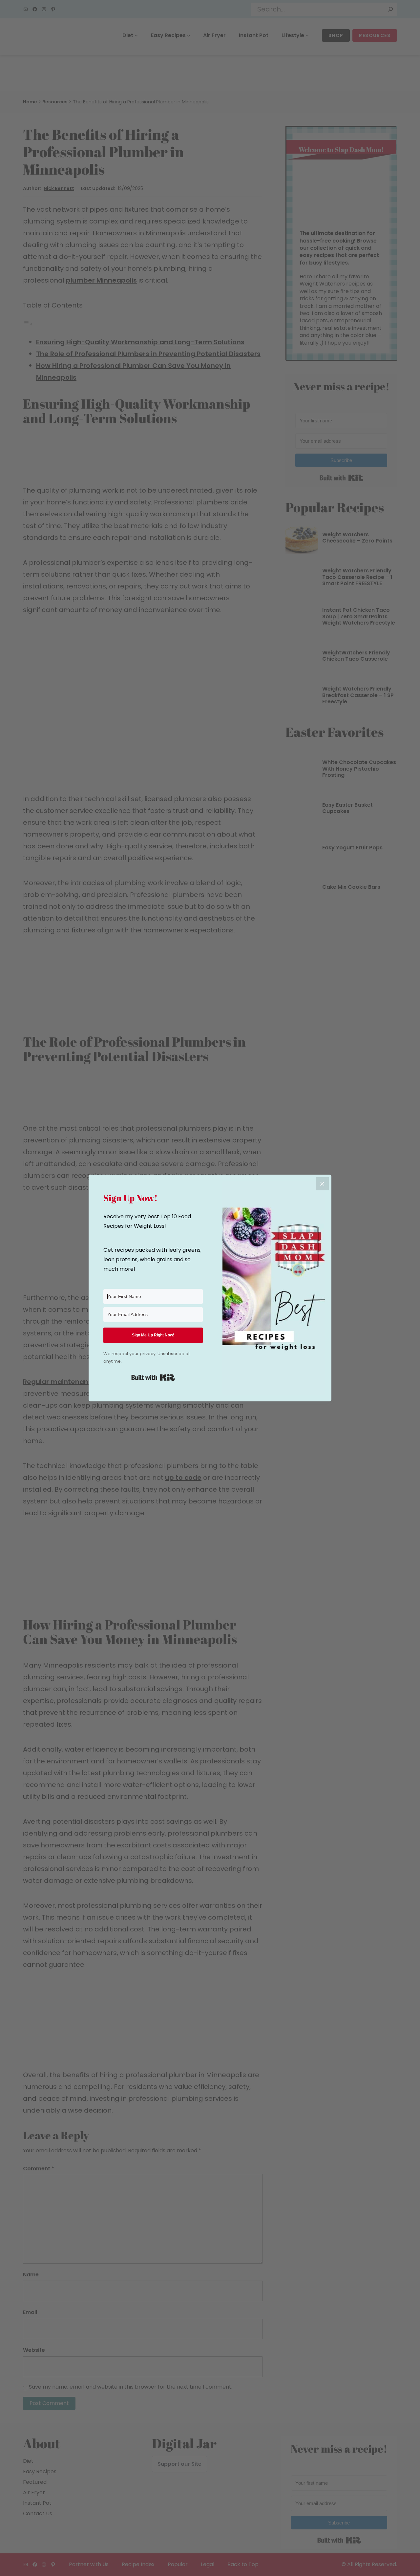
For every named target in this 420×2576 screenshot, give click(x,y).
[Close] (322, 1184)
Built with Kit (153, 1377)
